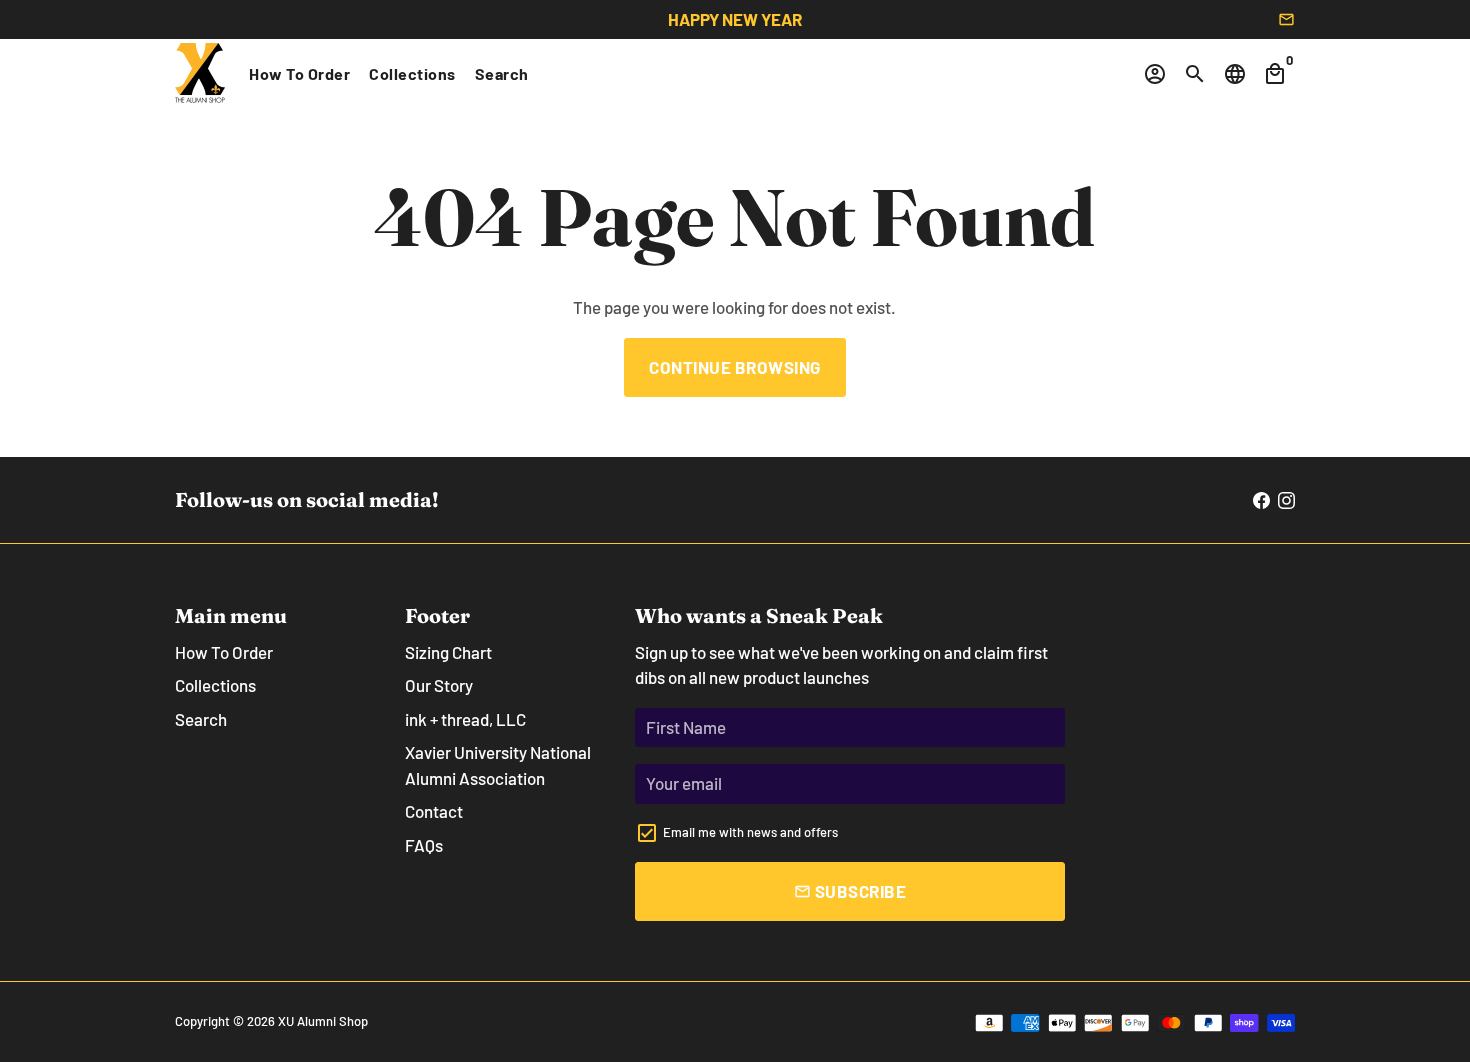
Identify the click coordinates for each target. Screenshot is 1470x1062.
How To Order (299, 73)
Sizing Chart (448, 652)
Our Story (439, 685)
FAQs (424, 845)
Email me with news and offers (750, 832)
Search (502, 73)
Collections (412, 73)
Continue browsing (735, 367)
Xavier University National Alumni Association (498, 765)
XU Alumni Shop (323, 1021)
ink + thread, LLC (465, 719)
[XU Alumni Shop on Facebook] (1261, 499)
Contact (434, 811)
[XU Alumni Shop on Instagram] (1286, 499)
